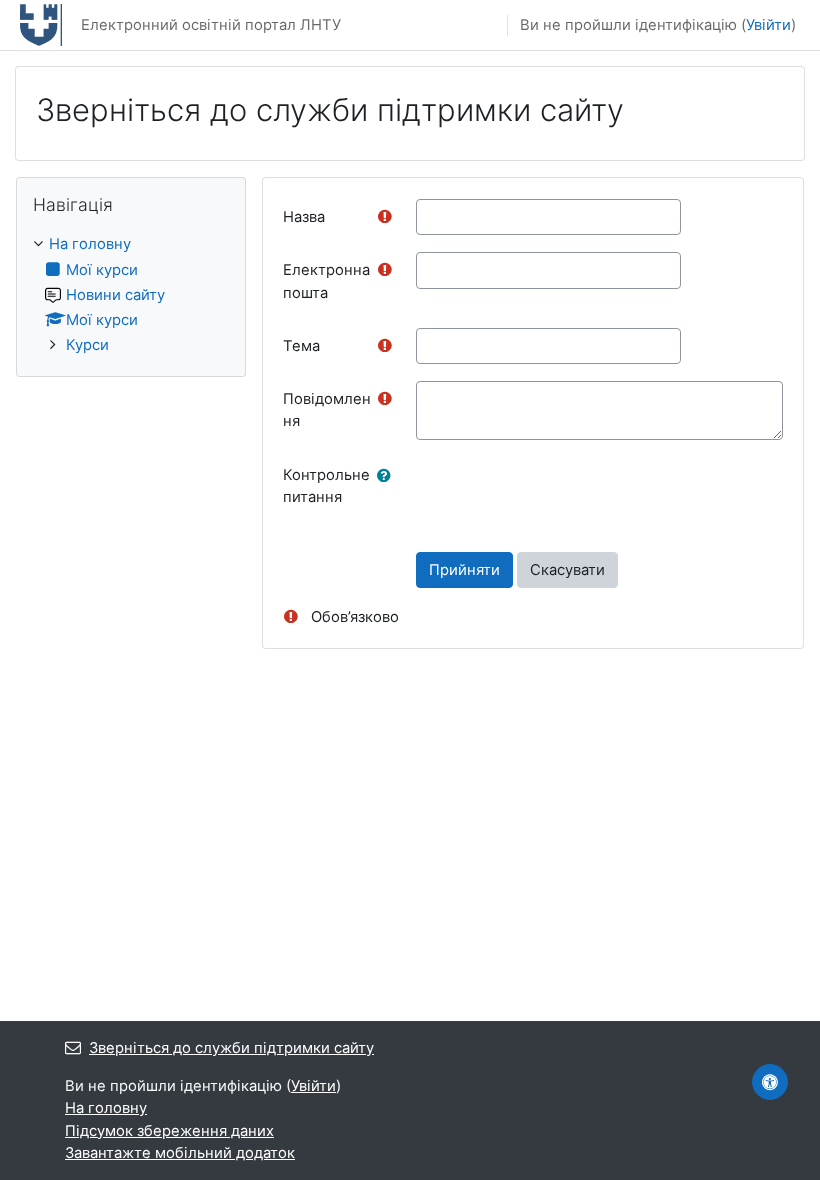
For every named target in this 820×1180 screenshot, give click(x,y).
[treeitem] (131, 294)
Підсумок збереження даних (169, 1131)
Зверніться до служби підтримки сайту (231, 1048)
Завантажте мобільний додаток (180, 1153)
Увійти (768, 25)
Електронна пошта (326, 281)
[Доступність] (770, 1082)
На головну (90, 244)
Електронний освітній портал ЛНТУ (211, 25)
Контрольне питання (326, 486)
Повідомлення (327, 410)
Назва (304, 217)
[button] (388, 476)
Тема (301, 346)
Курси (87, 345)
